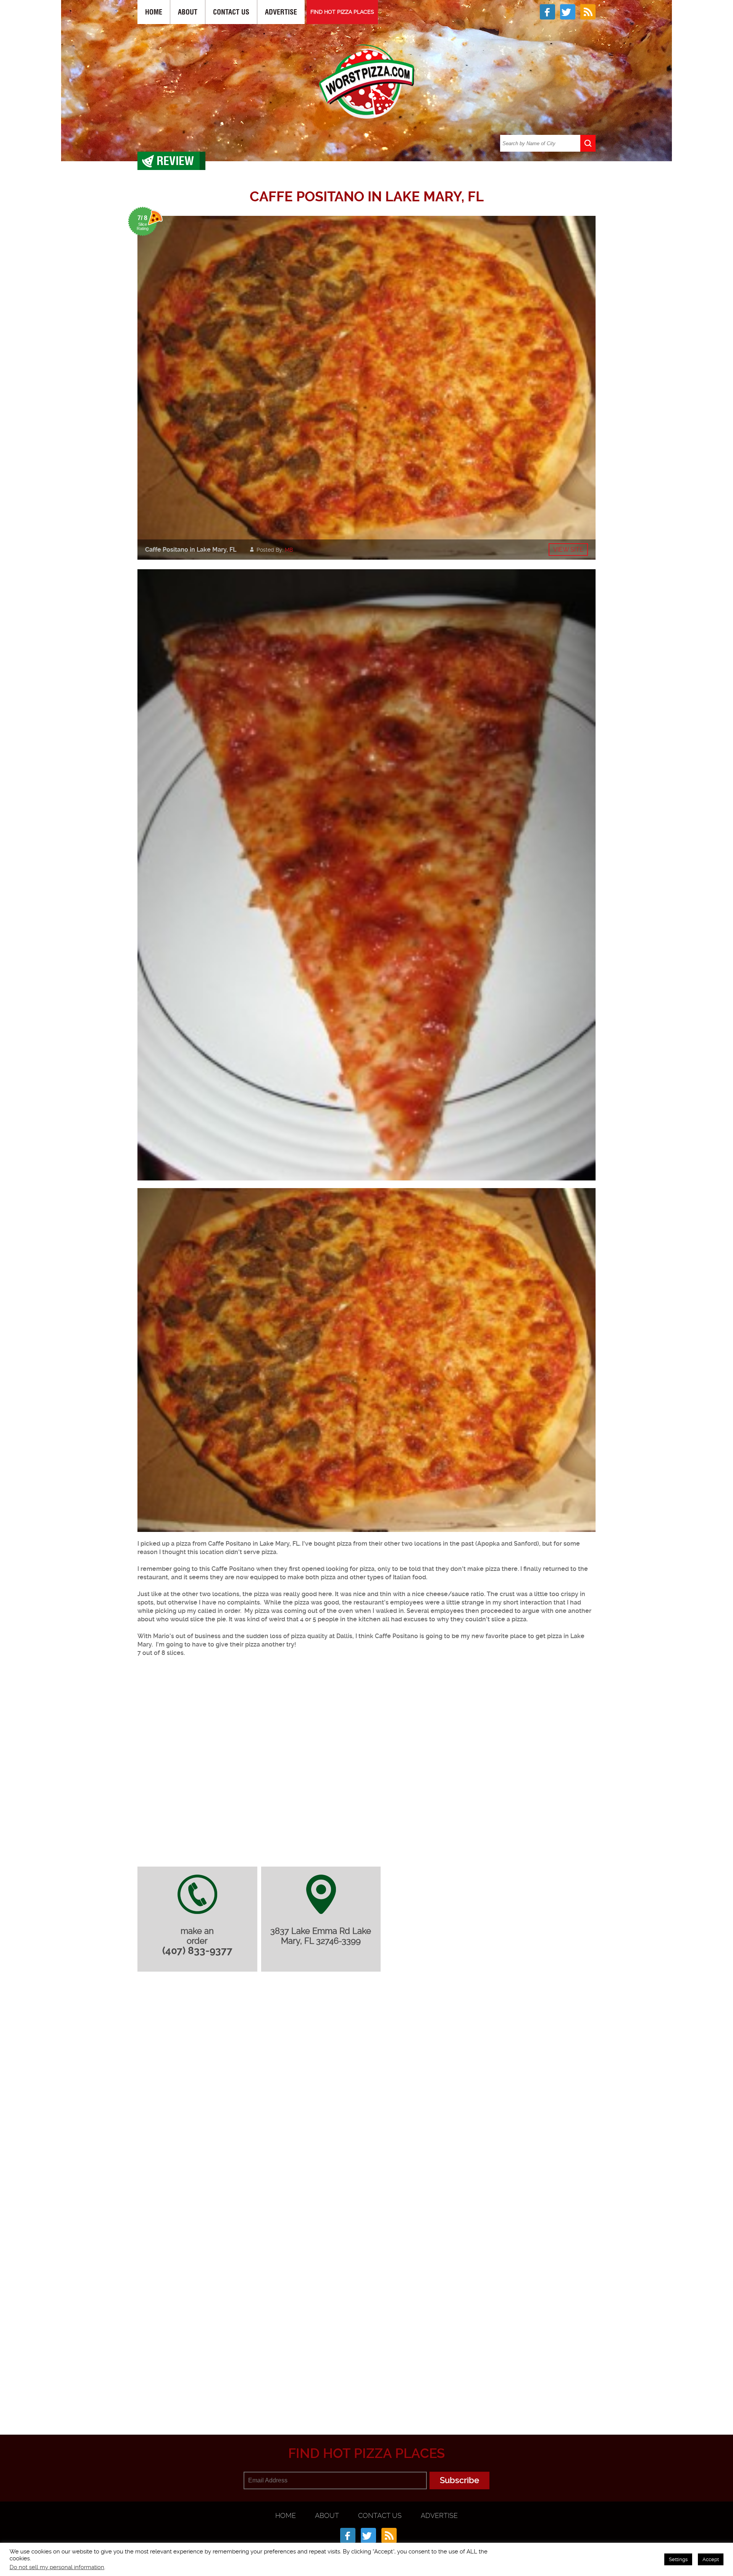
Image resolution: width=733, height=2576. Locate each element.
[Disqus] (366, 2079)
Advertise (281, 12)
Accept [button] (711, 2559)
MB (289, 550)
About (188, 12)
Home (154, 12)
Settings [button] (678, 2559)
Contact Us (231, 12)
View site (568, 550)
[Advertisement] (366, 2397)
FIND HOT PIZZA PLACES (342, 12)
